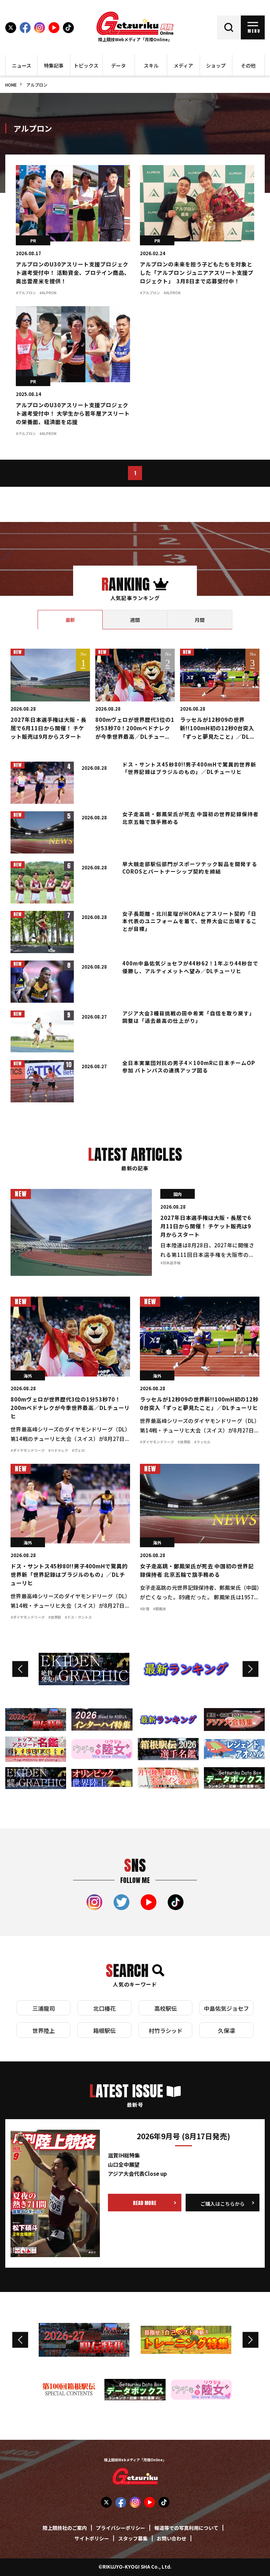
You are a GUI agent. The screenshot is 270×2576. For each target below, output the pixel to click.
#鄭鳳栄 (159, 1609)
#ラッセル (202, 1442)
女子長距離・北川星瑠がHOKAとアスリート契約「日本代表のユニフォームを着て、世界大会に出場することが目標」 (190, 922)
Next (250, 1669)
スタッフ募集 (133, 2539)
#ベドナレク (58, 1451)
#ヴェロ (78, 1451)
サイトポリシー (92, 2539)
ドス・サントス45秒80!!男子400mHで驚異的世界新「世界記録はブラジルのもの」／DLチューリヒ (69, 1575)
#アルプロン (26, 293)
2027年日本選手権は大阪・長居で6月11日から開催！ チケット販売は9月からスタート (49, 729)
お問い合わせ (172, 2539)
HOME (11, 85)
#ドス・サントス (78, 1618)
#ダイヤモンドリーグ (28, 1451)
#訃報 (145, 1609)
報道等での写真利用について (186, 2528)
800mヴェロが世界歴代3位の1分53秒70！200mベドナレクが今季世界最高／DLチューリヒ (70, 1408)
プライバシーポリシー (121, 2528)
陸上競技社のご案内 (65, 2528)
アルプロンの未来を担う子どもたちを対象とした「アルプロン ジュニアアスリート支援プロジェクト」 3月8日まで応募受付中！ (197, 273)
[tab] (70, 620)
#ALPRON (48, 293)
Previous (20, 1669)
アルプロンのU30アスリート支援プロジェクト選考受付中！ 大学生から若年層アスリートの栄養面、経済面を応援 (73, 414)
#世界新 (184, 1442)
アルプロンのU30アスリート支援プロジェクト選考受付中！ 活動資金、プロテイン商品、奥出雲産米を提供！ (73, 273)
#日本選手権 (170, 1263)
